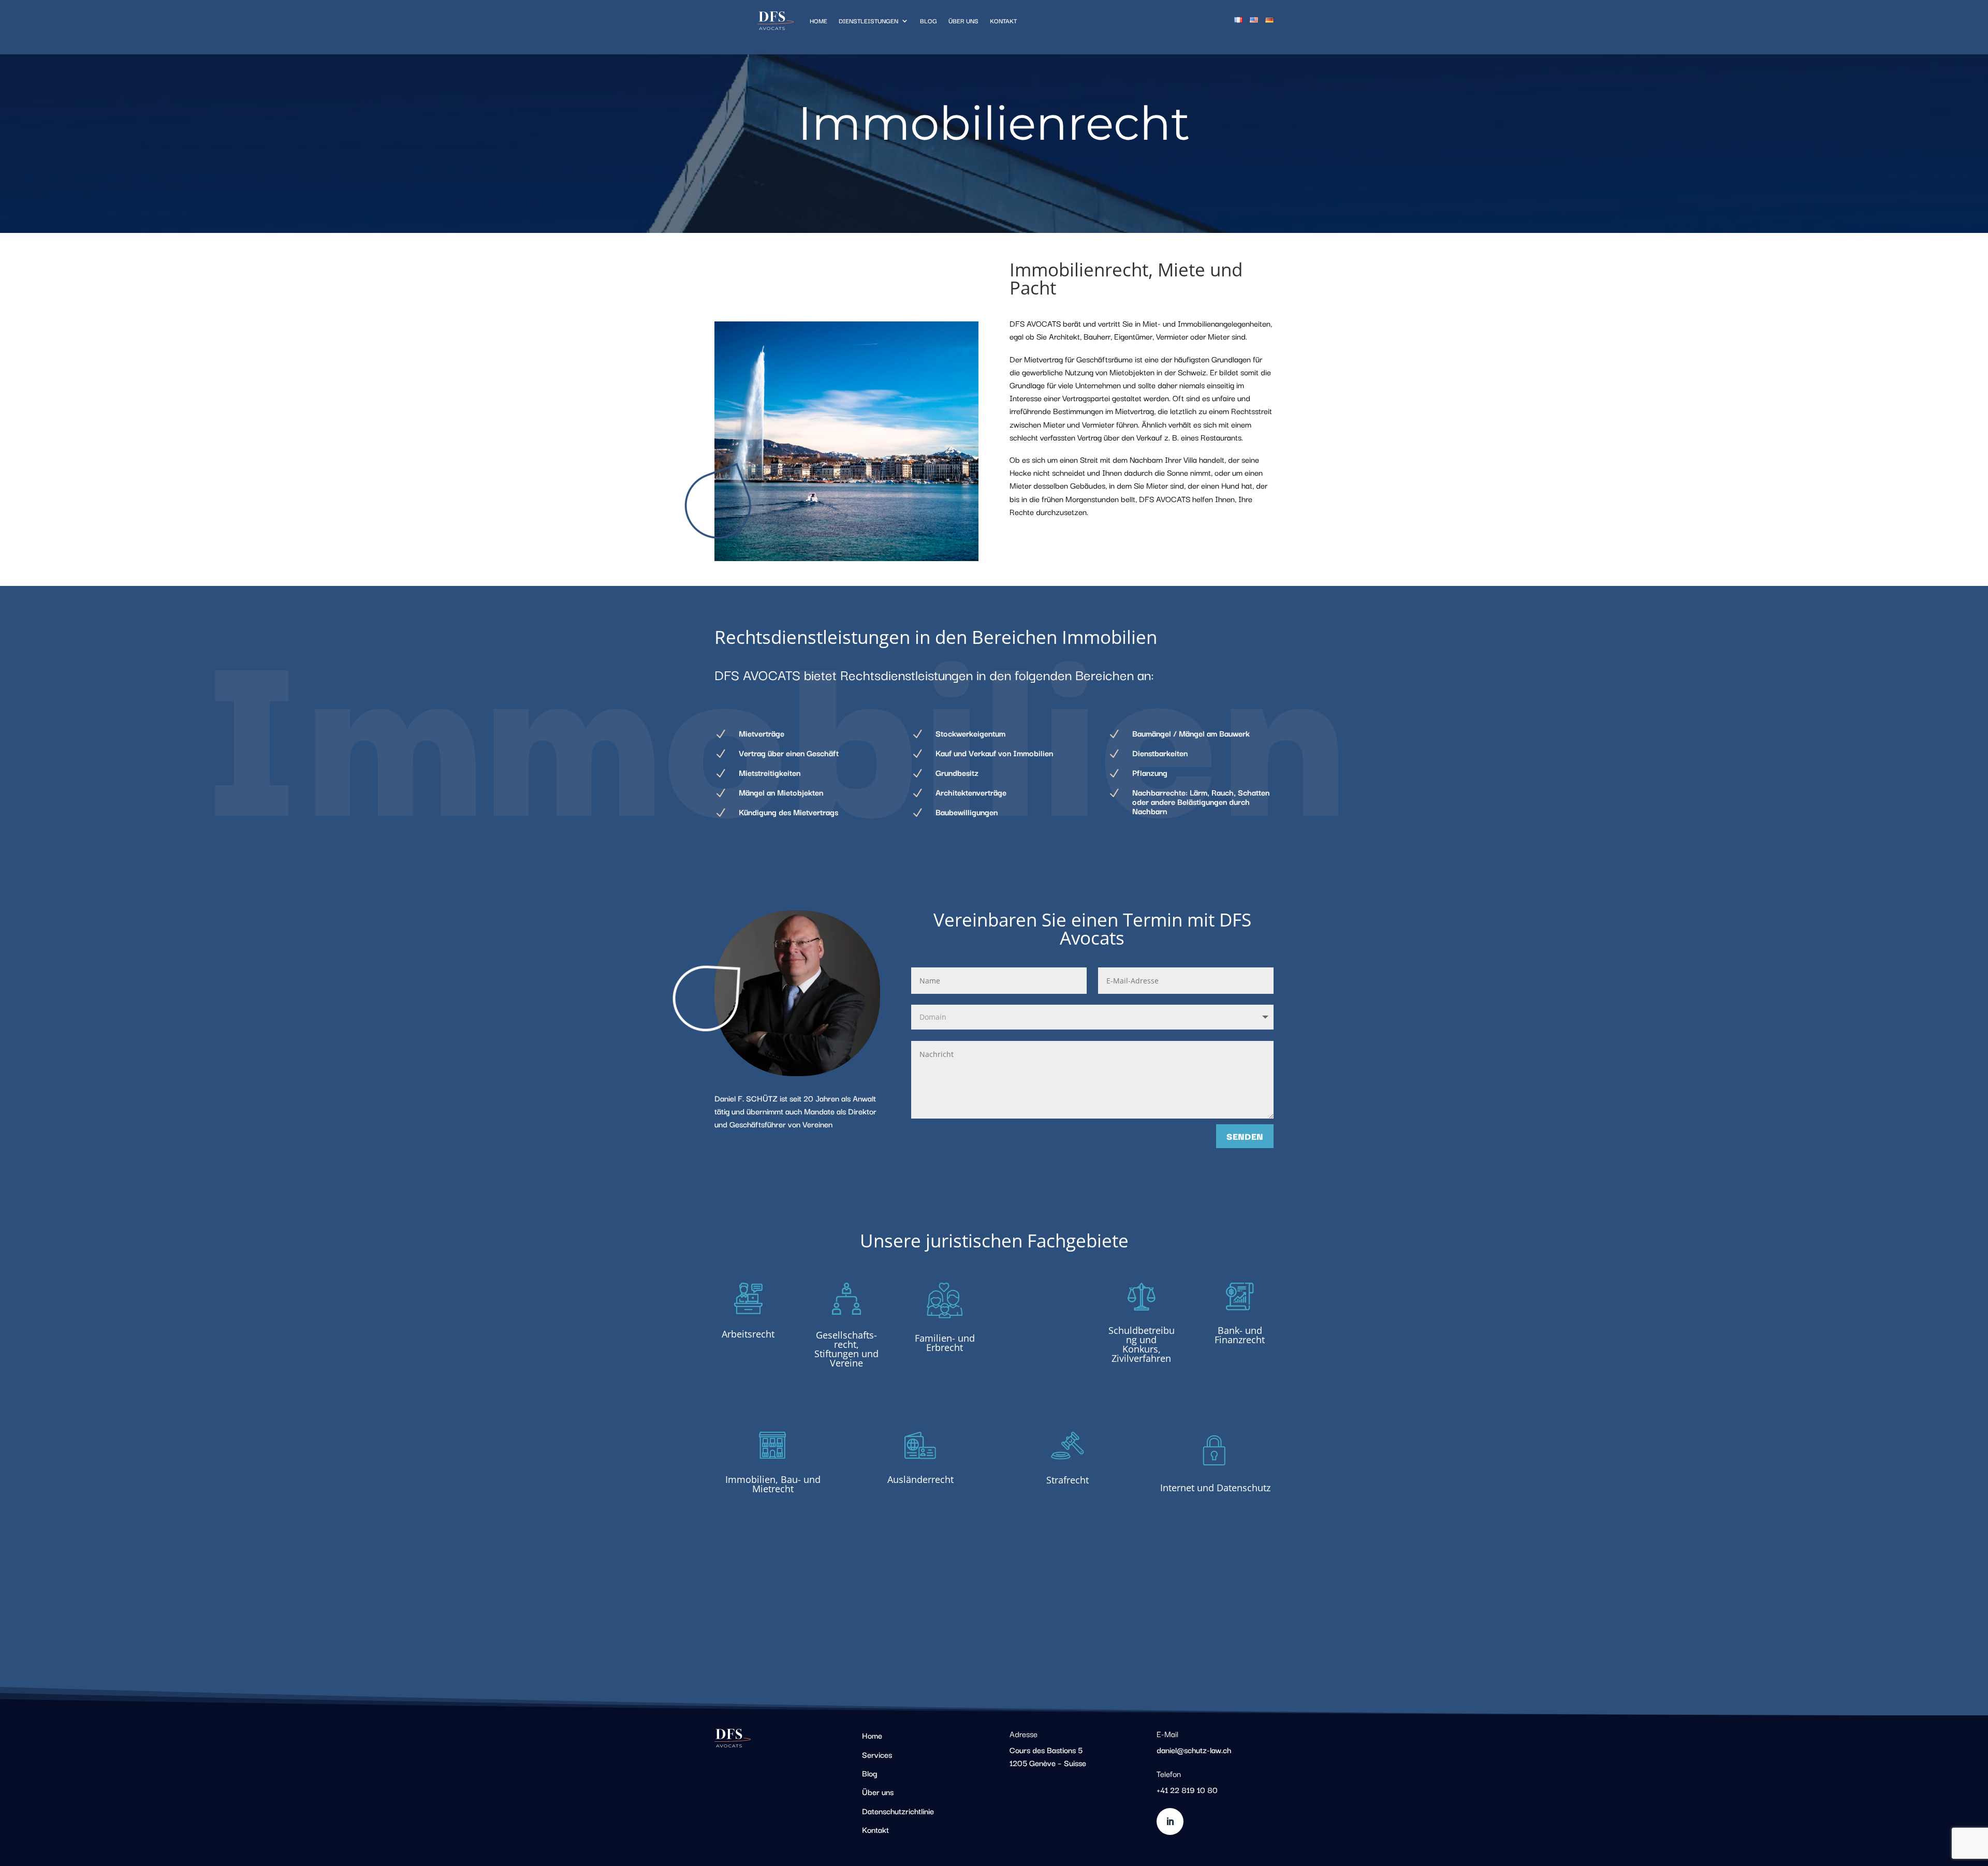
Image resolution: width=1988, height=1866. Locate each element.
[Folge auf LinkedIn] (1170, 1821)
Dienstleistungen (868, 20)
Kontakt (1003, 20)
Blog (929, 20)
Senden (1245, 1136)
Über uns (963, 20)
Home (818, 20)
